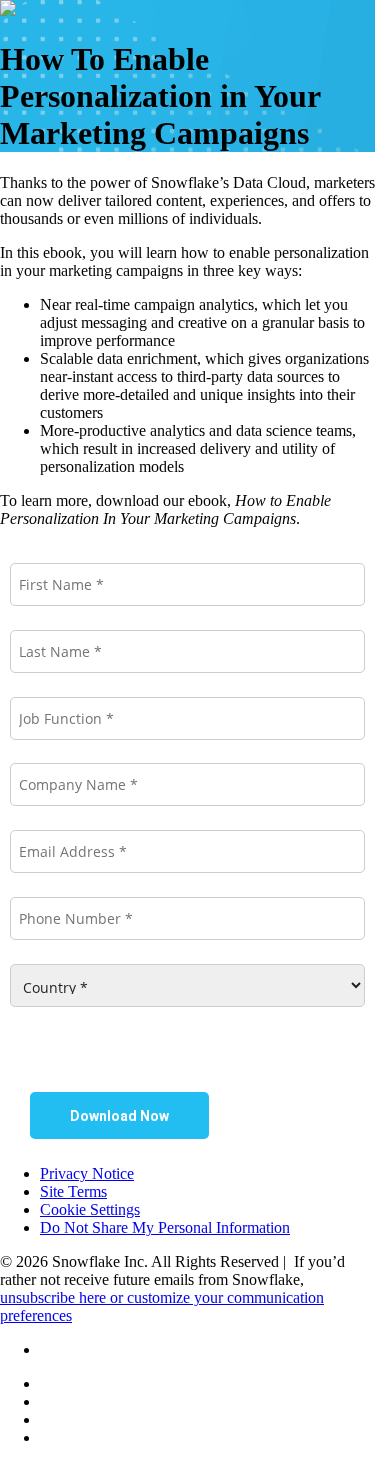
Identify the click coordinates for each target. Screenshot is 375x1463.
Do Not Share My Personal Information (165, 1227)
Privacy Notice (87, 1173)
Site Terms (73, 1191)
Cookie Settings (90, 1209)
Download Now (119, 1116)
